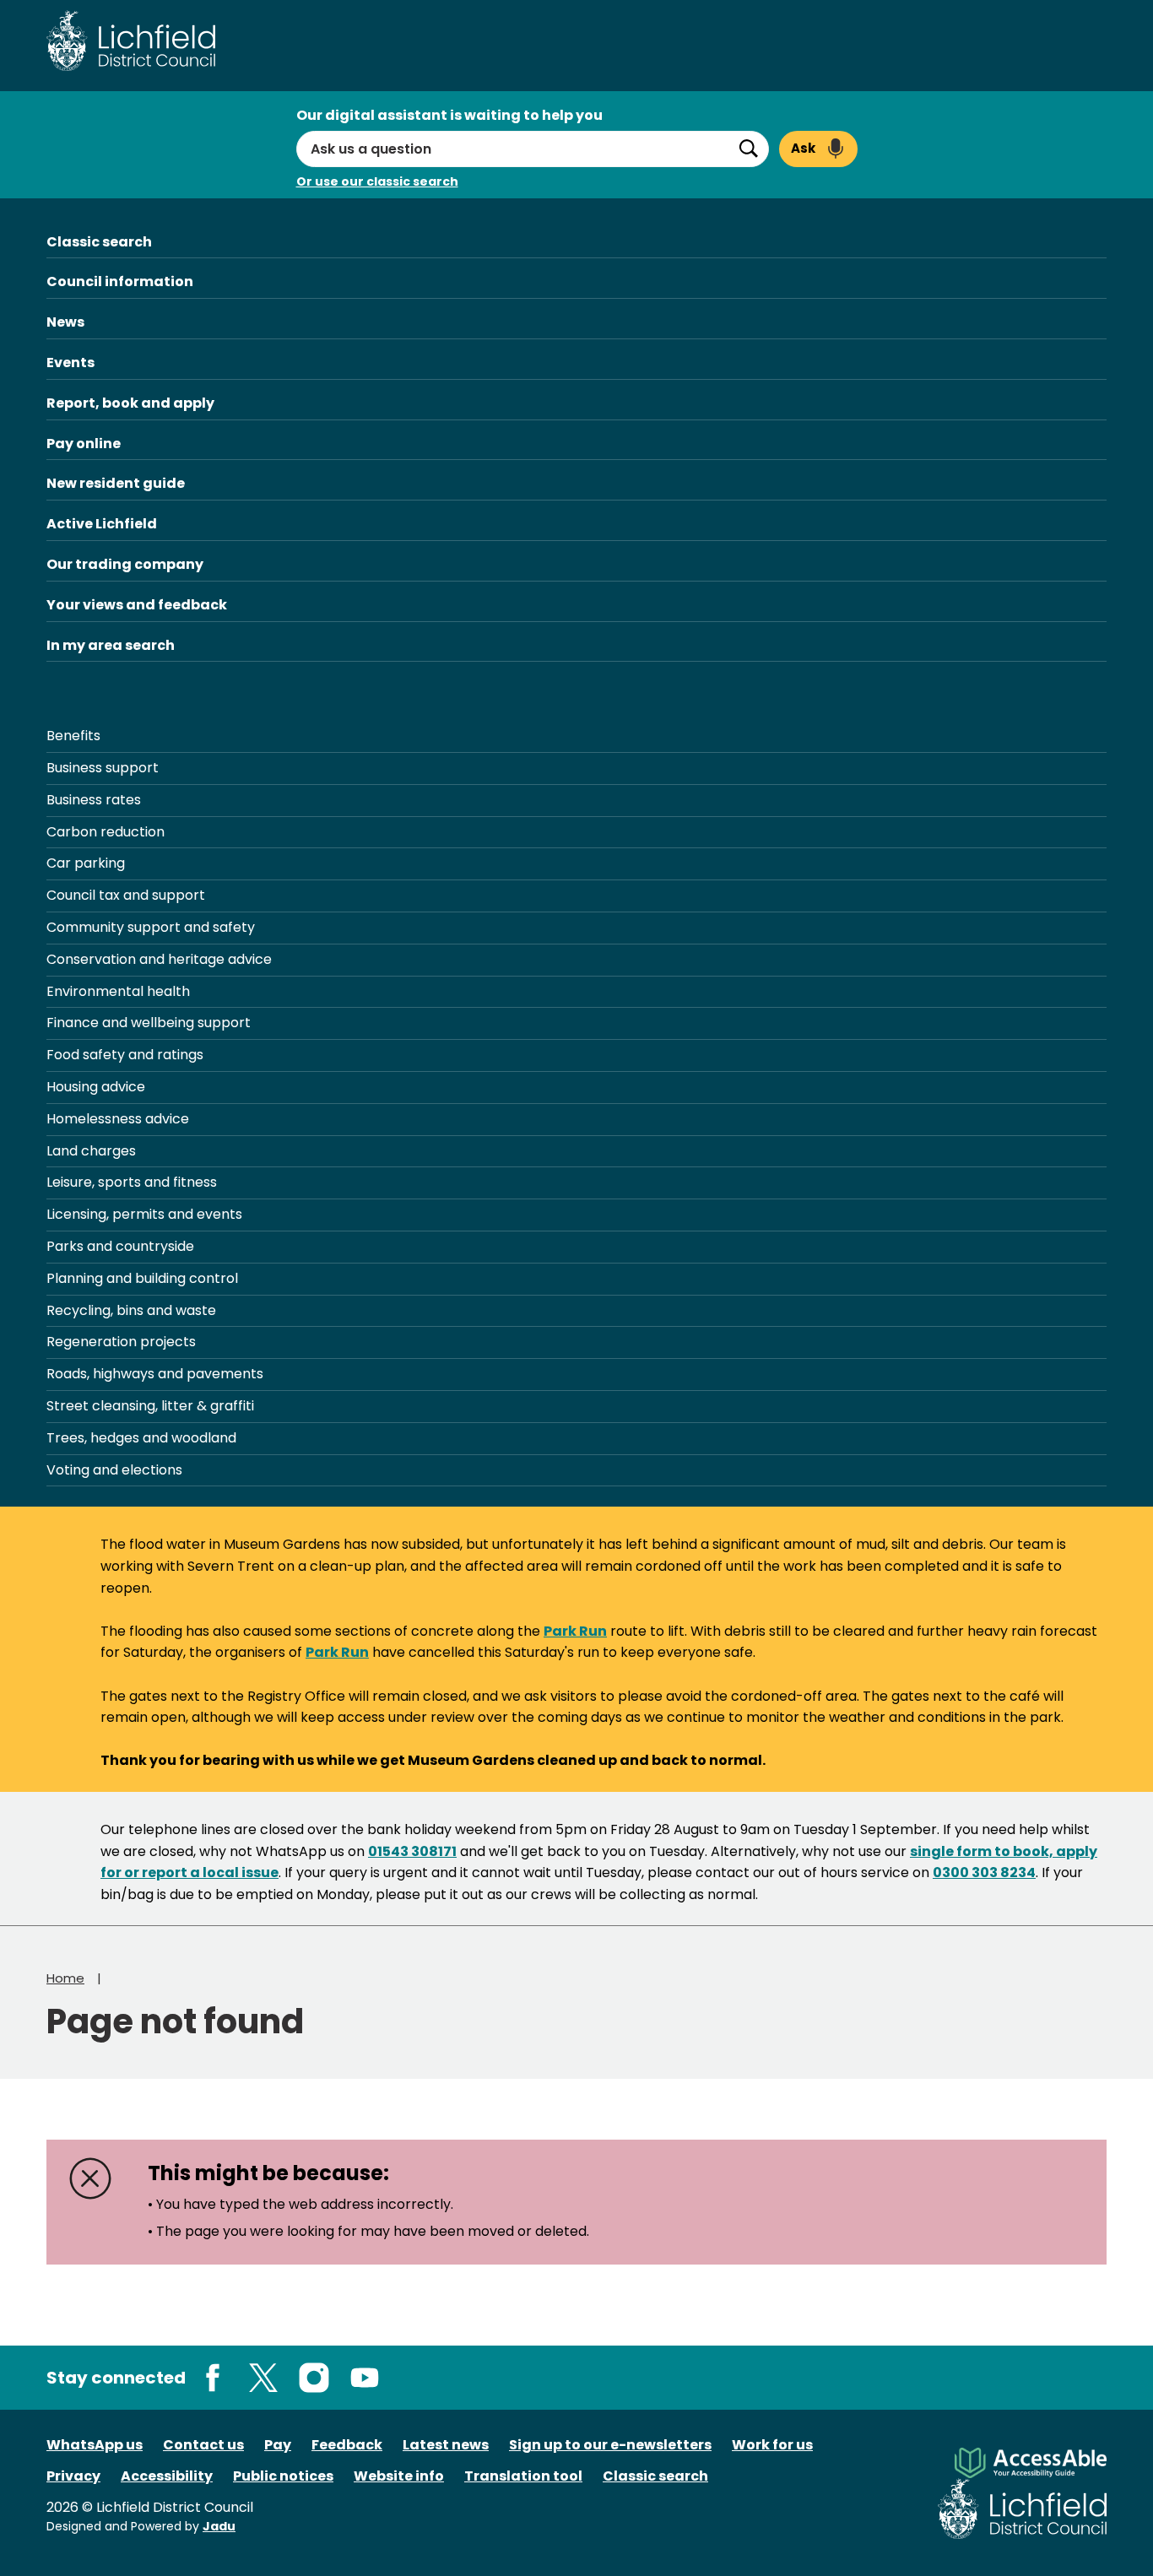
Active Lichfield (102, 524)
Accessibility (167, 2476)
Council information (120, 281)
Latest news (446, 2445)
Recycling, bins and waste (131, 1310)
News (65, 322)
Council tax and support (126, 895)
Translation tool (523, 2476)
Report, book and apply (130, 403)
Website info (399, 2476)
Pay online (84, 444)
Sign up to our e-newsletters (610, 2445)
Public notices (283, 2476)
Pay (278, 2445)
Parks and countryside (120, 1246)
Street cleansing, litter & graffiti (150, 1406)
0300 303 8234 (984, 1872)
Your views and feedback (137, 605)
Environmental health (118, 991)
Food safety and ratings (125, 1055)
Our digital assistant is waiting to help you (449, 115)
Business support (103, 768)
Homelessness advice (118, 1119)
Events (70, 363)
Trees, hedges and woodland (141, 1438)
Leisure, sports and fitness (132, 1182)
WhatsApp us (95, 2445)
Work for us (772, 2445)
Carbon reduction (106, 832)
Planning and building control (142, 1278)
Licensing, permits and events (144, 1214)
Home (65, 1978)
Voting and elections (114, 1470)
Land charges (91, 1151)
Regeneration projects (121, 1342)
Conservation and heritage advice (159, 959)
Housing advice (96, 1087)
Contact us (203, 2445)
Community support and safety (151, 927)
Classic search (99, 242)
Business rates (94, 800)
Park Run (575, 1631)
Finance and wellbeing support (149, 1023)
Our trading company (125, 564)
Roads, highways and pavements (155, 1374)
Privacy (73, 2476)
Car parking (86, 863)
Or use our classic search (377, 181)
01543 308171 (412, 1851)
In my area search (111, 645)
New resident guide (116, 483)
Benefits (73, 736)
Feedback (347, 2445)
